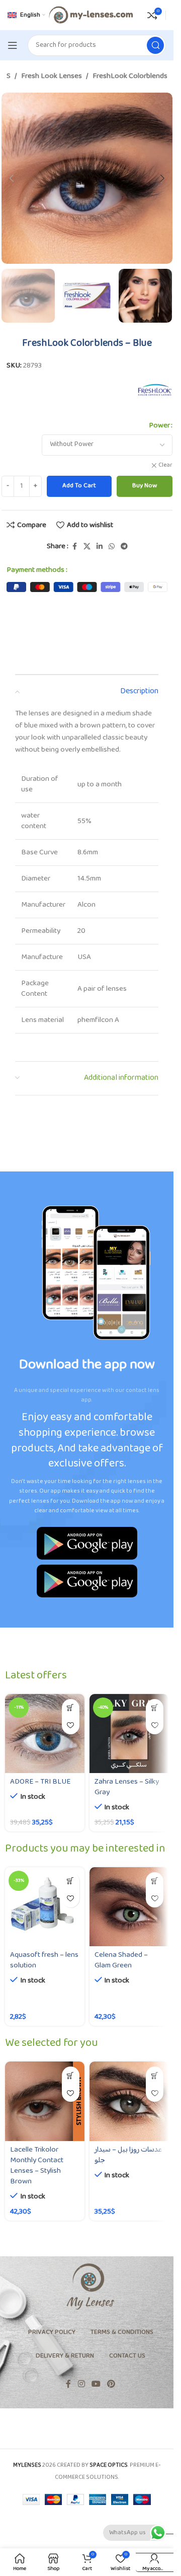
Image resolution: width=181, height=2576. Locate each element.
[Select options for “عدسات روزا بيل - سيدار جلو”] (155, 2075)
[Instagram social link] (81, 2385)
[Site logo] (90, 15)
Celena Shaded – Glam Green (121, 1960)
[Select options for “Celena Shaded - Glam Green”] (155, 1881)
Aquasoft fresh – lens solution (44, 1960)
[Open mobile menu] (13, 45)
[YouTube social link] (96, 2385)
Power (159, 426)
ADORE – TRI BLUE (40, 1782)
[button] (12, 178)
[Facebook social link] (74, 547)
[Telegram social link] (124, 547)
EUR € (150, 2562)
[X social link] (87, 547)
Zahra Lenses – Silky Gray (127, 1787)
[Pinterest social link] (111, 2385)
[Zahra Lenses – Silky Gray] (129, 1734)
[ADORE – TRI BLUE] (45, 1734)
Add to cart (79, 486)
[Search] (155, 45)
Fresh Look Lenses (52, 77)
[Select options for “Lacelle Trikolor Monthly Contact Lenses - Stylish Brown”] (71, 2075)
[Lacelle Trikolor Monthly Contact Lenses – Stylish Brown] (45, 2101)
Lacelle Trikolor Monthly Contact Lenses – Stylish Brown (37, 2166)
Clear (165, 466)
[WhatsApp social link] (112, 547)
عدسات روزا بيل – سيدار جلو (128, 2155)
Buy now (145, 486)
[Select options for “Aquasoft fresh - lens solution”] (71, 1881)
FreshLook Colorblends (130, 77)
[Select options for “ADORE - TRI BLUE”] (71, 1708)
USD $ (150, 2543)
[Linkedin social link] (100, 547)
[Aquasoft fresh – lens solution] (45, 1907)
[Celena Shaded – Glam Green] (129, 1907)
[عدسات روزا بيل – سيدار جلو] (129, 2101)
